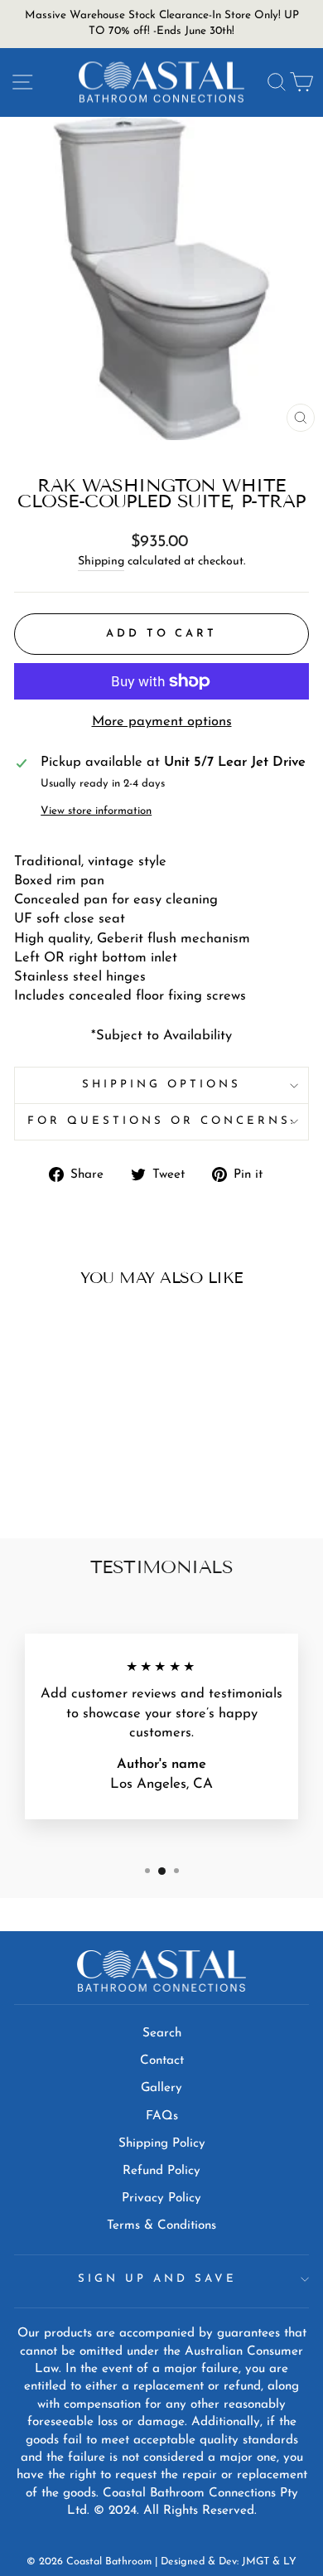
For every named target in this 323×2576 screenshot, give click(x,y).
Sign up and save (157, 2279)
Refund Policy (161, 2171)
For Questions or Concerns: (161, 1121)
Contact (162, 2061)
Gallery (161, 2088)
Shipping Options (161, 1085)
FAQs (162, 2116)
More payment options (162, 722)
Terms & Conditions (161, 2226)
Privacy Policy (161, 2198)
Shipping (101, 562)
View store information (96, 811)
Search (162, 2034)
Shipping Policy (162, 2144)
